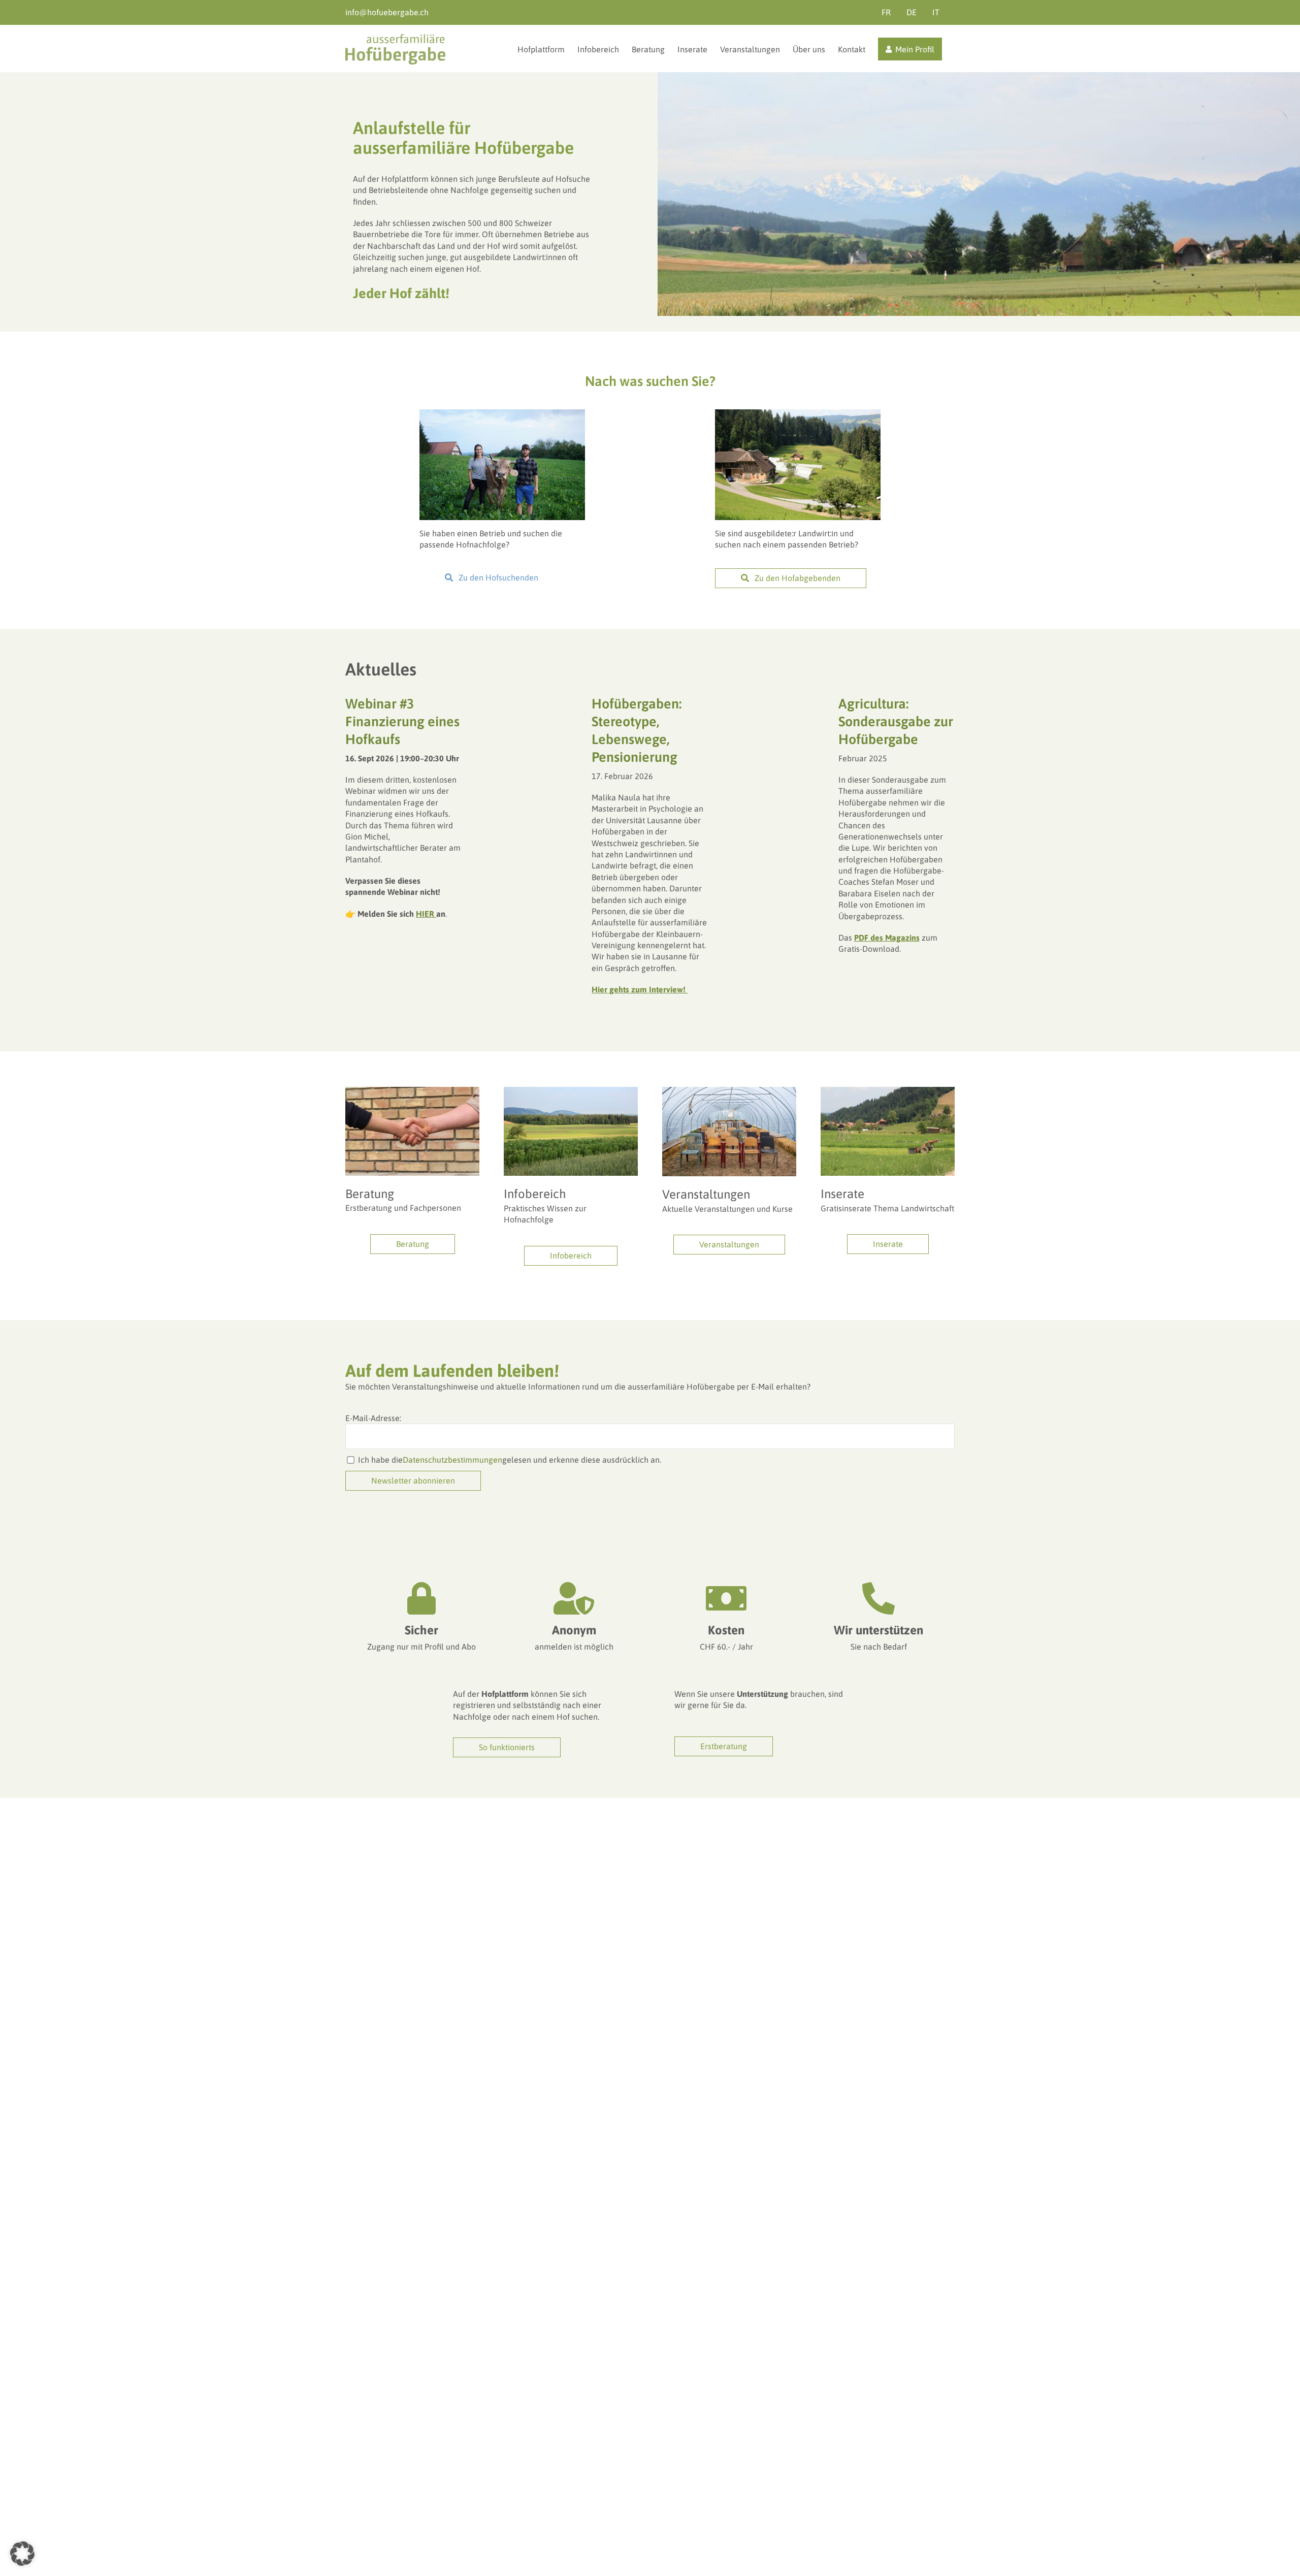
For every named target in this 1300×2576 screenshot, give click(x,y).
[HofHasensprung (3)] (798, 413)
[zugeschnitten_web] (729, 1091)
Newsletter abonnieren (413, 1480)
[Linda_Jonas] (502, 413)
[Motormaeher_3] (888, 1091)
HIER (426, 914)
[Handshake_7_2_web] (412, 1091)
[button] (22, 2554)
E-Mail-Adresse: (373, 1418)
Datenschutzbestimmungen (452, 1460)
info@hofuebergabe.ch (387, 12)
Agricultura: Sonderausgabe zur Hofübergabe (896, 721)
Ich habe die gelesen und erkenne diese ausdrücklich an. (510, 1460)
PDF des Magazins (887, 938)
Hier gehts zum (640, 989)
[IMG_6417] (571, 1091)
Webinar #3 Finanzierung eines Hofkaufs (402, 721)
